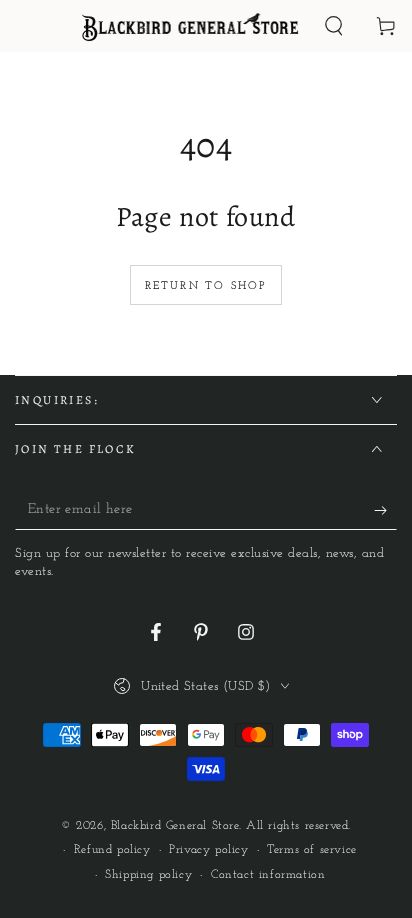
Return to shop (206, 286)
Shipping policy (148, 875)
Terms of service (312, 850)
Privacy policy (208, 850)
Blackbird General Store (175, 826)
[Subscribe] (385, 510)
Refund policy (112, 850)
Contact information (268, 875)
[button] (334, 26)
